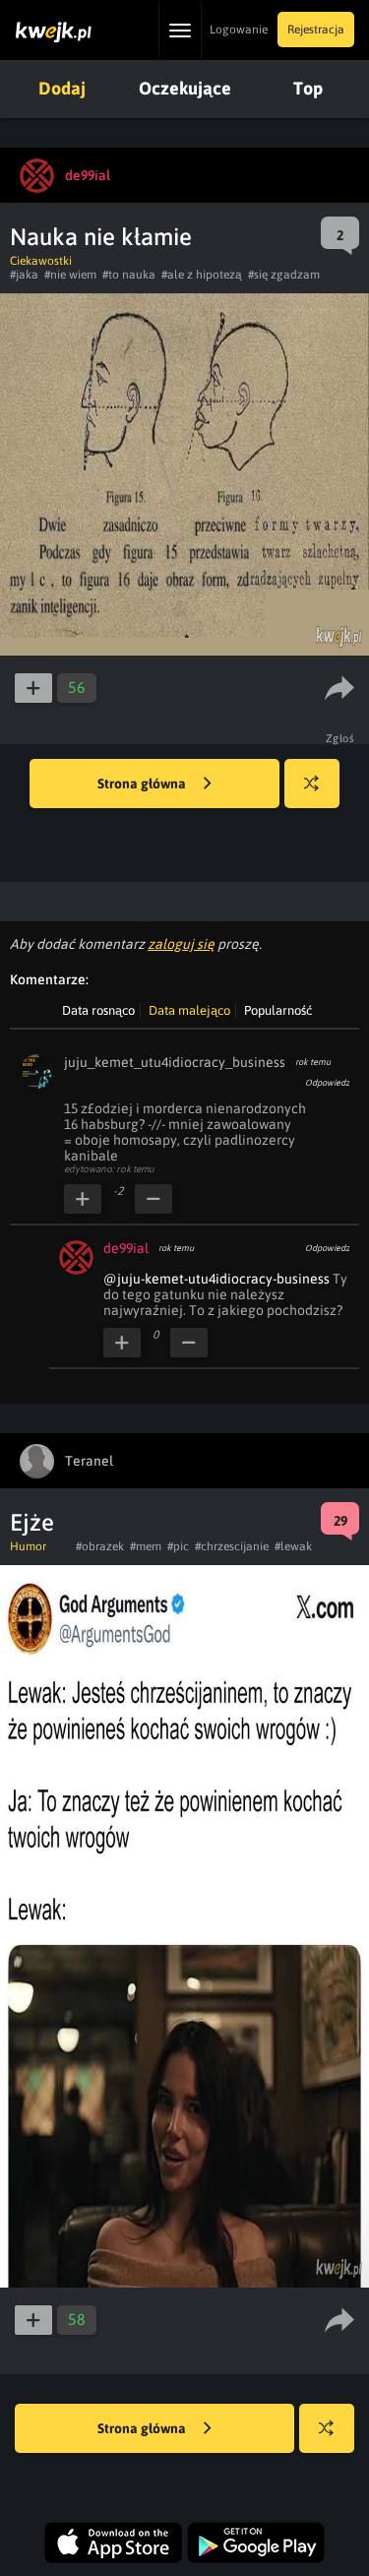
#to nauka (129, 275)
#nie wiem (70, 275)
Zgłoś (340, 738)
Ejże (32, 1522)
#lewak (293, 1546)
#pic (178, 1546)
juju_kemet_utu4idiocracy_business (175, 1062)
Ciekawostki (41, 261)
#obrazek (100, 1546)
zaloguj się (181, 944)
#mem (146, 1546)
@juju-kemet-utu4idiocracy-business (216, 1279)
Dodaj (62, 88)
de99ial (126, 1248)
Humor (28, 1546)
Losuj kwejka (312, 784)
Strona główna (143, 784)
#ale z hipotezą (202, 275)
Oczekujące (185, 88)
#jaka (24, 275)
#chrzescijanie (232, 1546)
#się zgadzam (284, 275)
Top (308, 88)
